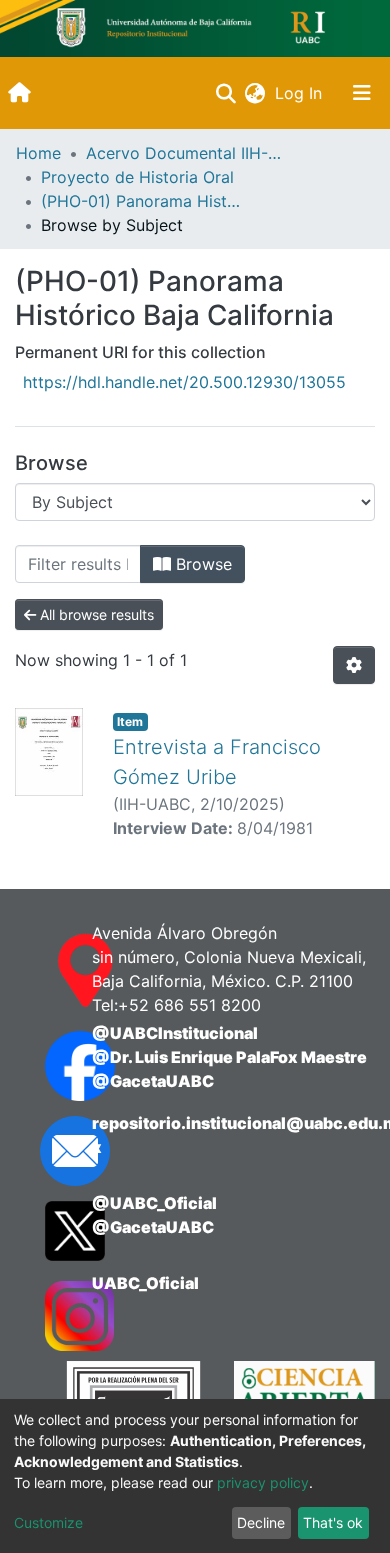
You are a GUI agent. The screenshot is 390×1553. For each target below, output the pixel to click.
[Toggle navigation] (362, 93)
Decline (261, 1522)
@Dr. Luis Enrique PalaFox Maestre (229, 1057)
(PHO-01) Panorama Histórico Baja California (141, 201)
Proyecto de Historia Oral (137, 177)
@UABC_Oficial (154, 1203)
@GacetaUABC (153, 1081)
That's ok (333, 1522)
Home (38, 153)
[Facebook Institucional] (48, 1066)
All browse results (95, 614)
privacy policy (263, 1482)
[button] (254, 93)
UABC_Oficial (145, 1283)
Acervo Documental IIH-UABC (186, 153)
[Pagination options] (354, 665)
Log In (300, 93)
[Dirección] (48, 971)
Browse (201, 564)
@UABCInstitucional (175, 1033)
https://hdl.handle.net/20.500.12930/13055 (184, 382)
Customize (48, 1522)
